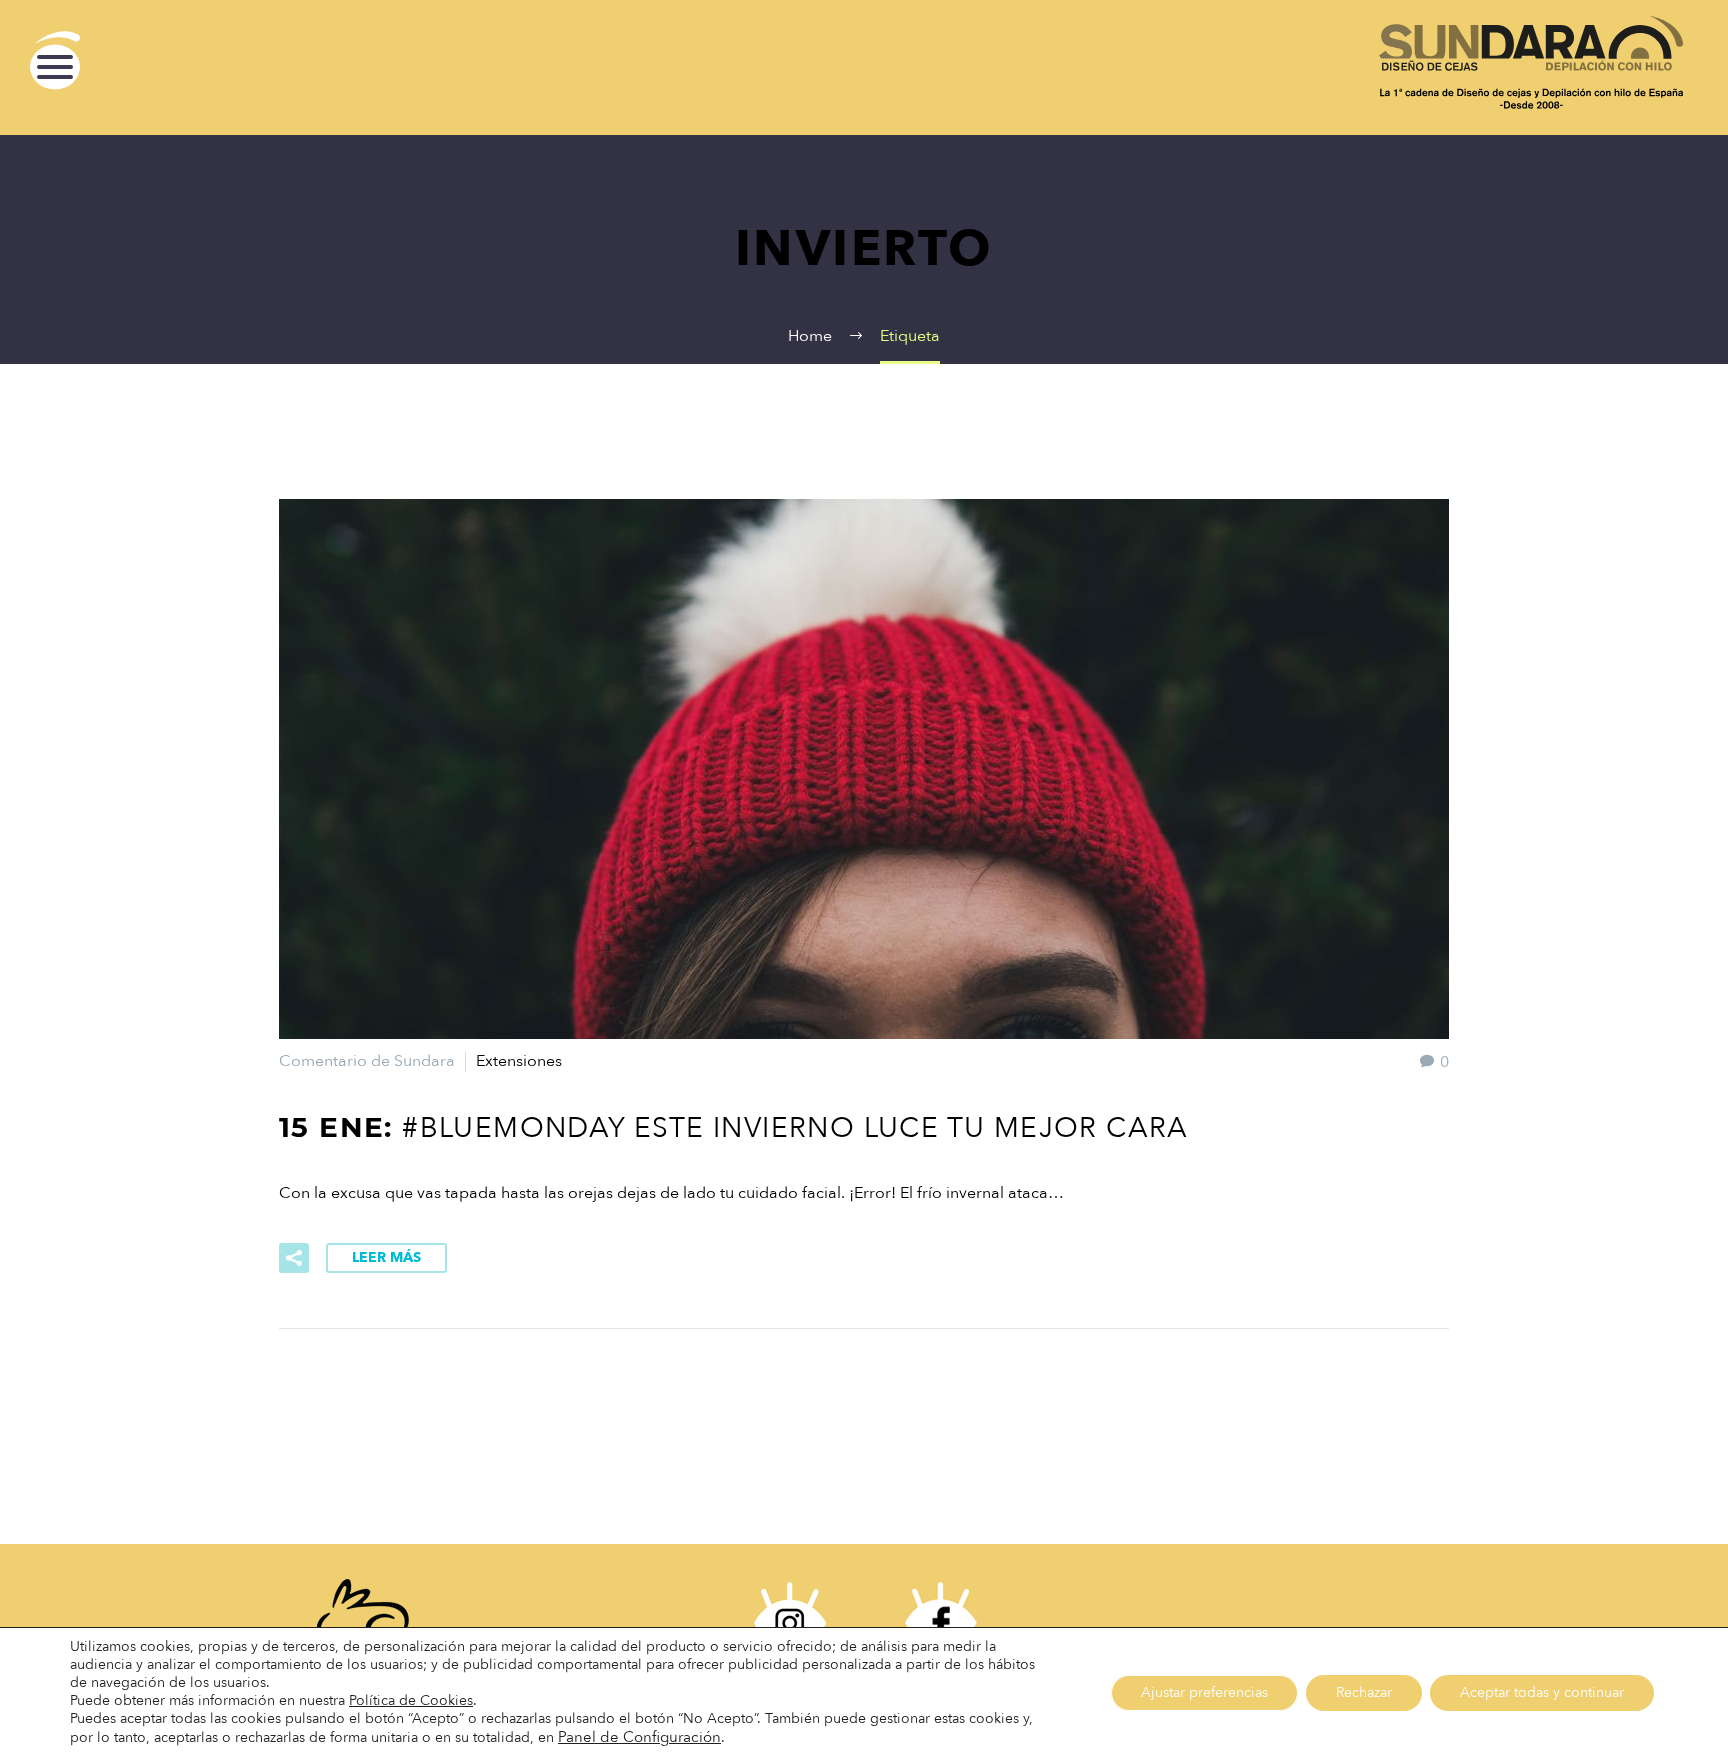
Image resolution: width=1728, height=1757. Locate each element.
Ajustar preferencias (1204, 1692)
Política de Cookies (411, 1700)
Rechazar (1364, 1692)
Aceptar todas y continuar (1542, 1692)
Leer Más (386, 1257)
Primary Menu (55, 67)
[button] (639, 1737)
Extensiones (519, 1061)
